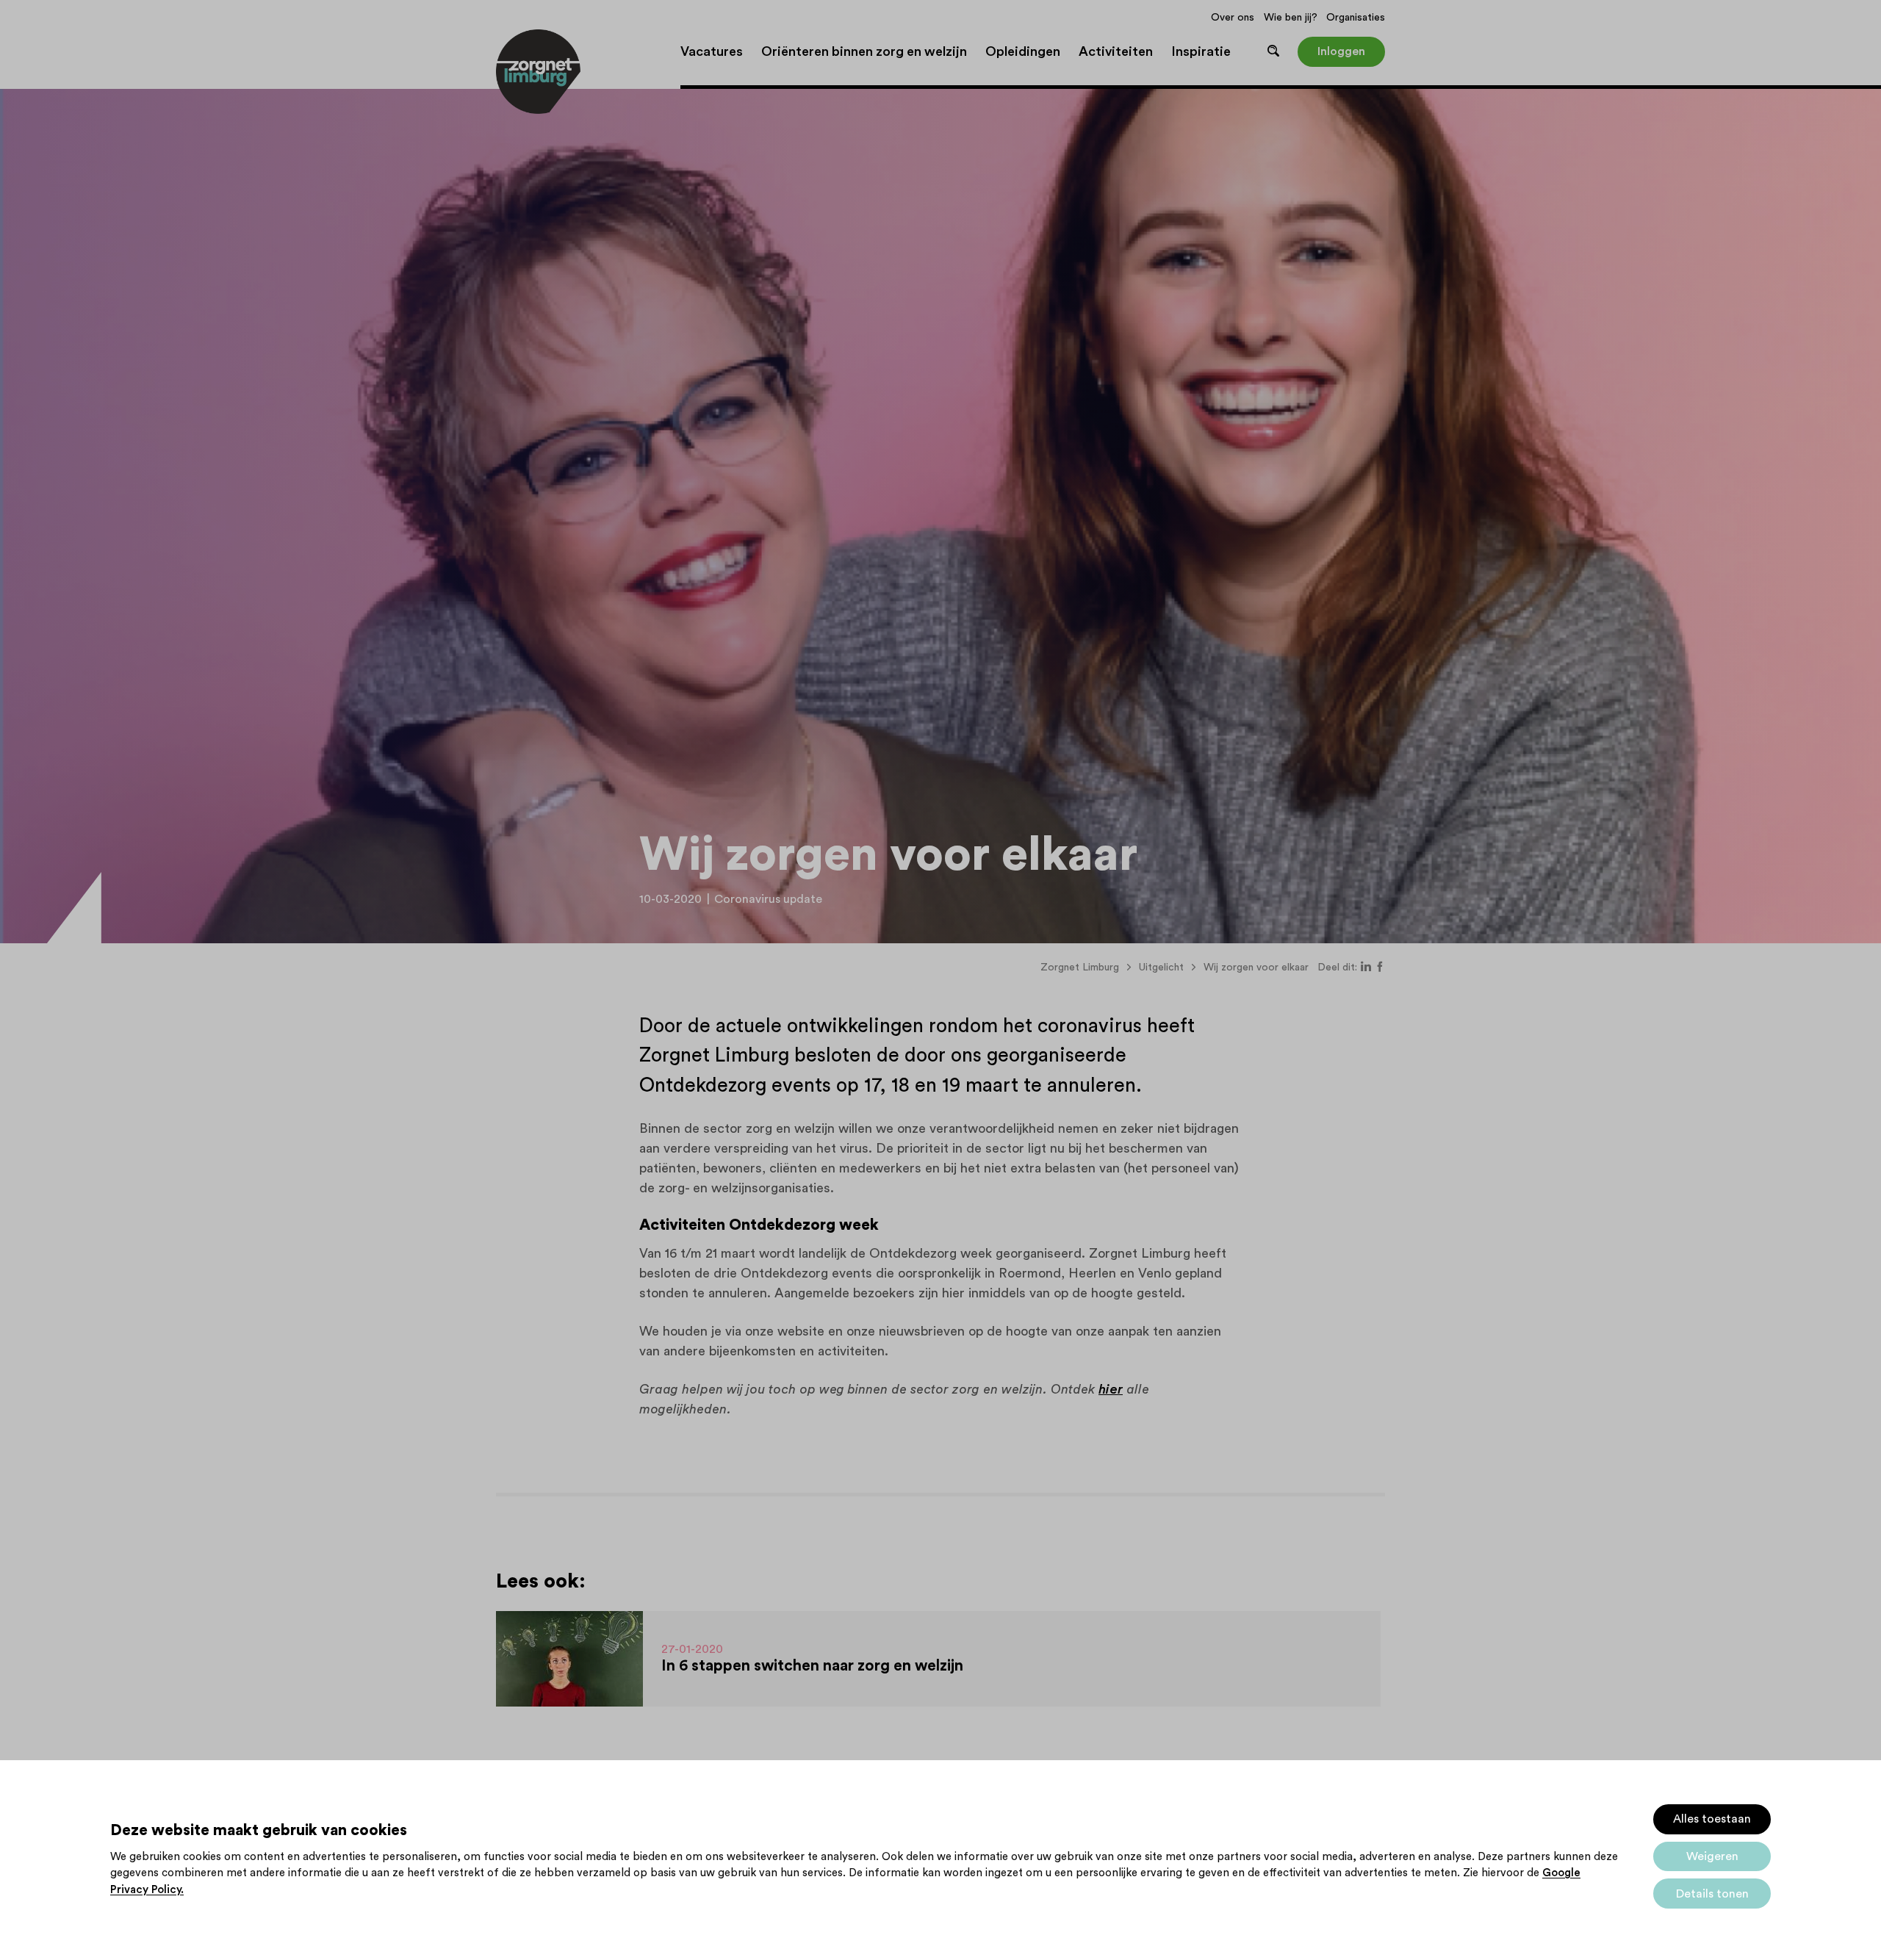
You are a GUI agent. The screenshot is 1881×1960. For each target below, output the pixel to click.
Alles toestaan (1712, 1819)
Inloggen (1341, 51)
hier (1111, 1389)
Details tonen (1712, 1894)
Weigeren (1712, 1856)
